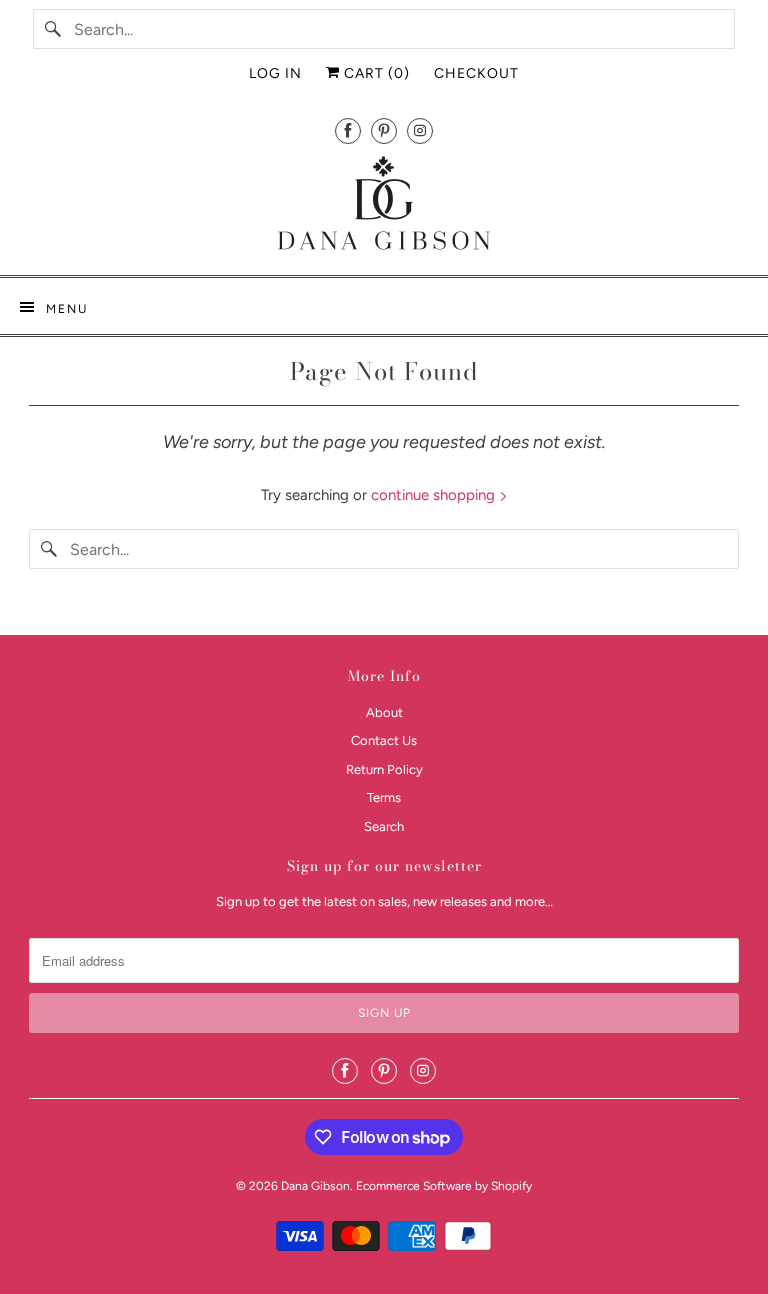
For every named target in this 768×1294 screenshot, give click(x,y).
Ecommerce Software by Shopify (444, 1186)
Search (384, 826)
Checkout (476, 73)
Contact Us (384, 740)
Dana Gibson (315, 1186)
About (384, 712)
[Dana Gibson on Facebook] (348, 130)
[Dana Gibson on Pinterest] (384, 130)
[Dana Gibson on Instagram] (420, 130)
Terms (384, 797)
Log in (275, 73)
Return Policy (384, 769)
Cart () (375, 73)
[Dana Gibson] (384, 206)
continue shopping (435, 495)
